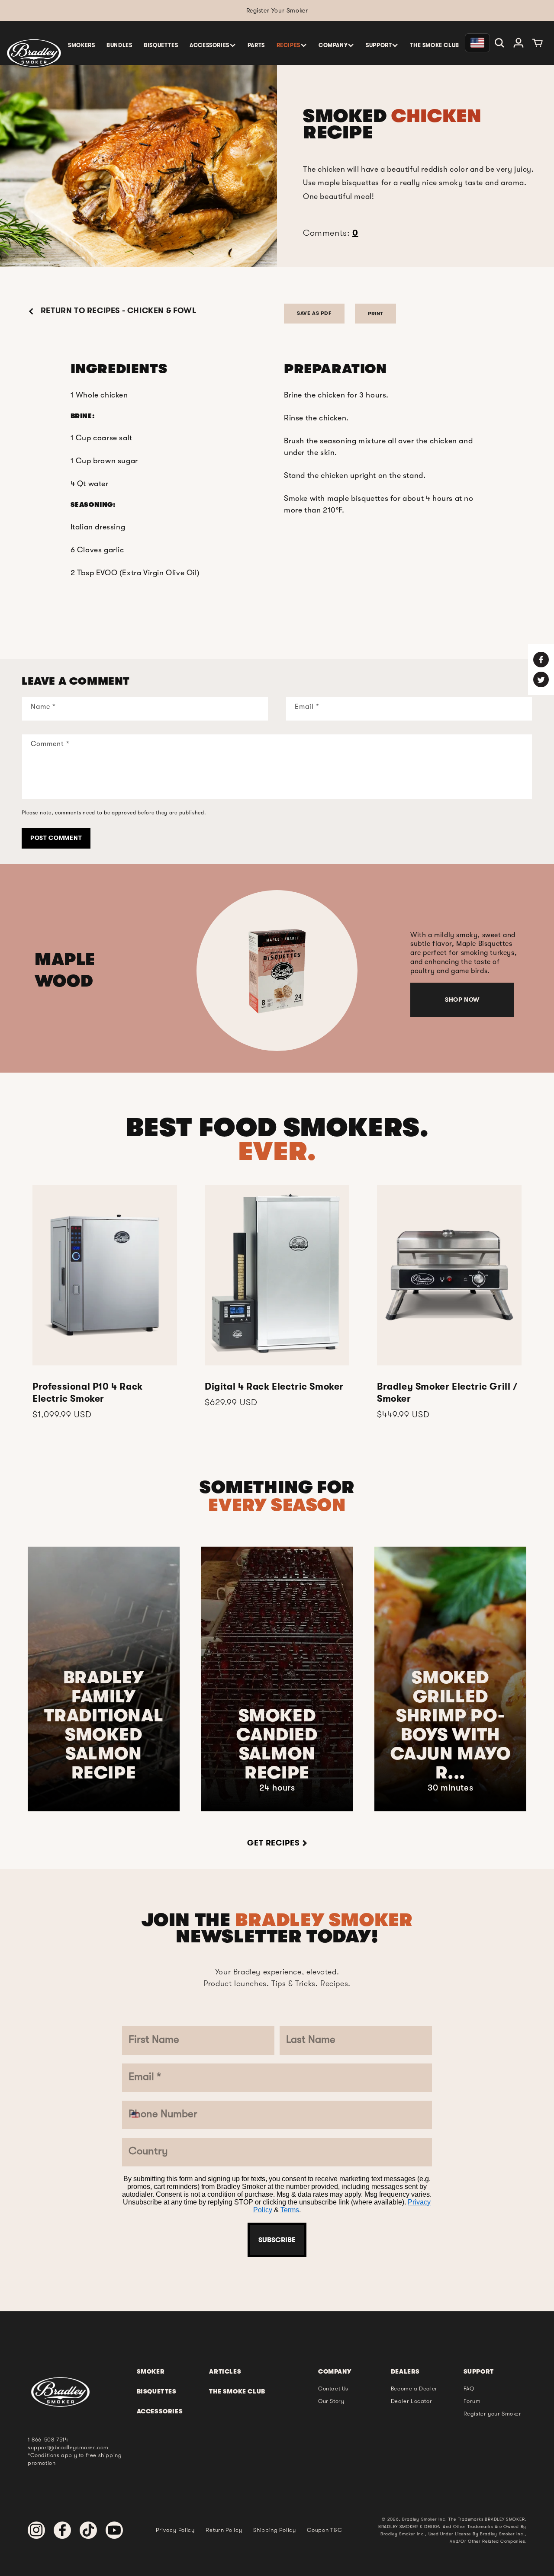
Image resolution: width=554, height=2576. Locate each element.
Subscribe (277, 1482)
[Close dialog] (367, 1078)
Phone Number (226, 1300)
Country (209, 1352)
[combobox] (208, 1323)
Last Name (215, 1197)
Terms (307, 1456)
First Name (215, 1145)
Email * (206, 1248)
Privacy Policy (267, 1456)
